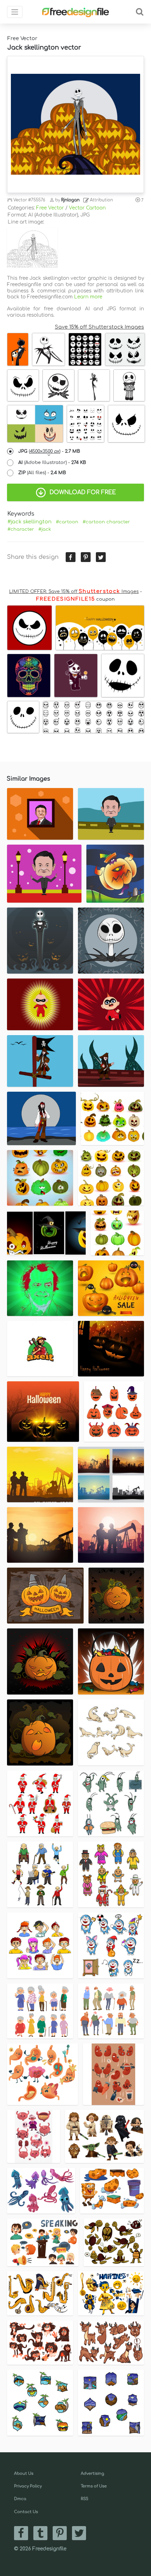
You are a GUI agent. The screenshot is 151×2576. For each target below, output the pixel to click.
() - (49, 451)
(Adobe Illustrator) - (52, 463)
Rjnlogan (70, 200)
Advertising (93, 2474)
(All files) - (42, 473)
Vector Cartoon (87, 208)
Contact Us (26, 2512)
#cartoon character (106, 522)
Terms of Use (94, 2486)
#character (21, 529)
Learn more (88, 297)
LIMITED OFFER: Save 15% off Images (74, 592)
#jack (45, 529)
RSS (84, 2499)
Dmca (20, 2499)
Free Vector (50, 208)
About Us (24, 2474)
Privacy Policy (28, 2486)
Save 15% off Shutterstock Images (99, 327)
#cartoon (67, 522)
